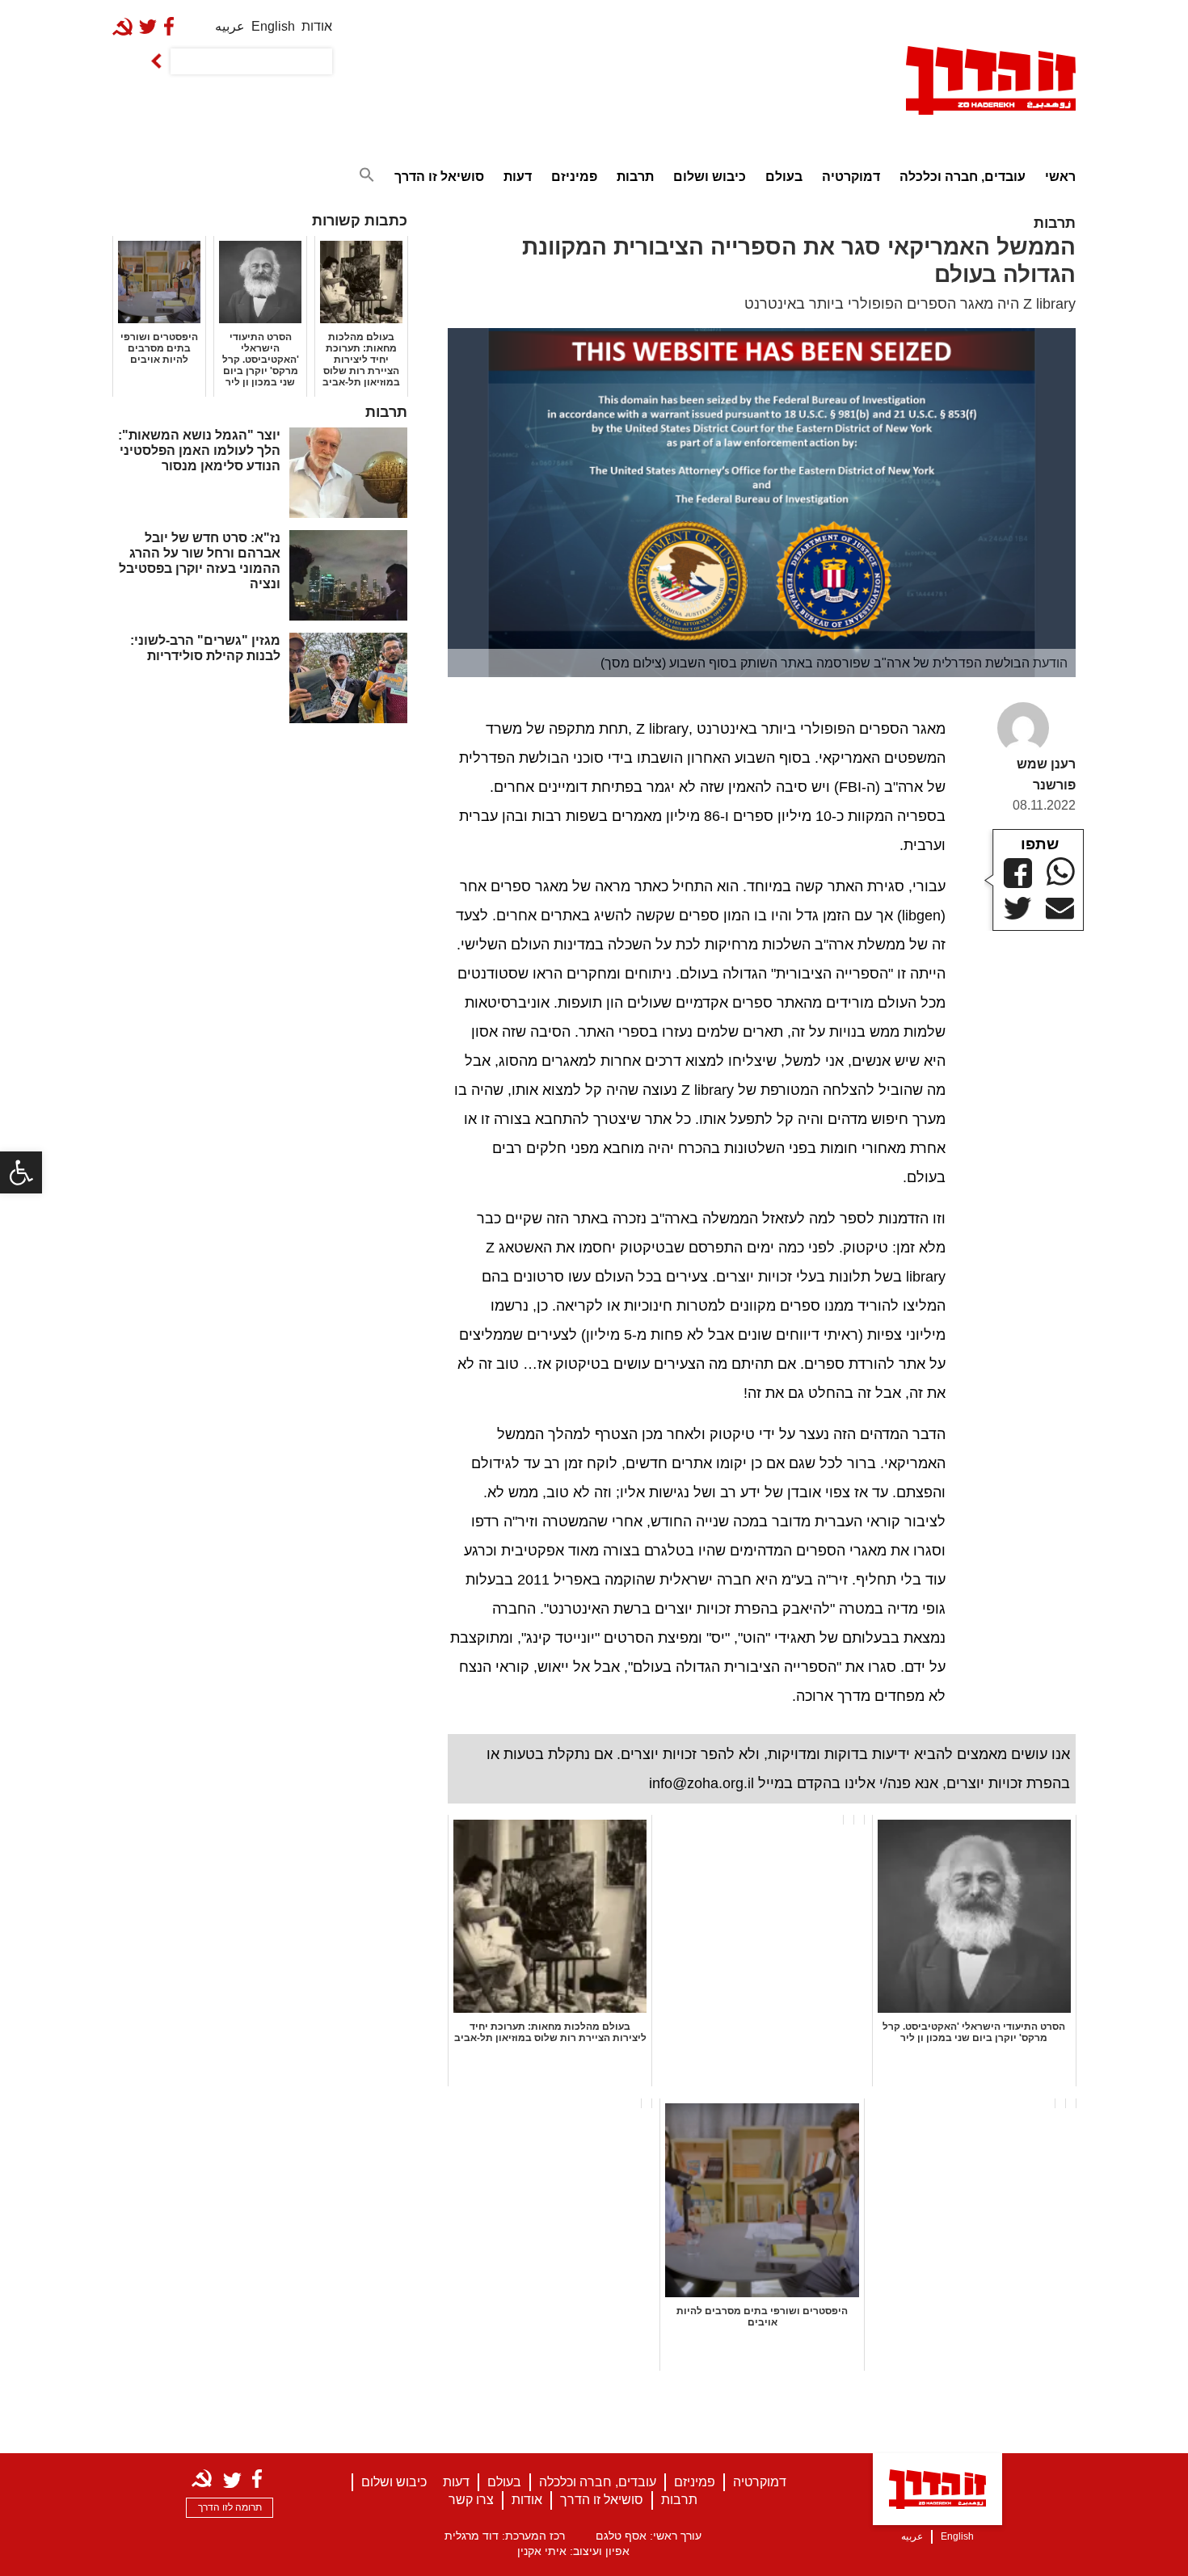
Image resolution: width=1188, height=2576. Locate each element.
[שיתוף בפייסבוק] (1018, 873)
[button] (21, 1172)
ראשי (1060, 177)
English (273, 26)
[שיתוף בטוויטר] (1018, 908)
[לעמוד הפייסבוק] (172, 26)
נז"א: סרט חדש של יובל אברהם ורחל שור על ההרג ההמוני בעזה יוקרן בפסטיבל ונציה (200, 561)
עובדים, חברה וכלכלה (963, 177)
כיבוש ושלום (710, 177)
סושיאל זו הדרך (439, 177)
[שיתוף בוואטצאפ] (1061, 871)
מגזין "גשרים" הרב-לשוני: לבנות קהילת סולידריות (205, 648)
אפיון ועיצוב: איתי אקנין (573, 2551)
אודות (317, 26)
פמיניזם (574, 177)
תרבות (635, 177)
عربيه (230, 26)
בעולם (784, 177)
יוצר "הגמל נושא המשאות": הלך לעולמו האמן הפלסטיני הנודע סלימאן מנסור (199, 450)
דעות (518, 177)
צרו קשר (471, 2500)
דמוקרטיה (851, 177)
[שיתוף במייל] (1060, 909)
